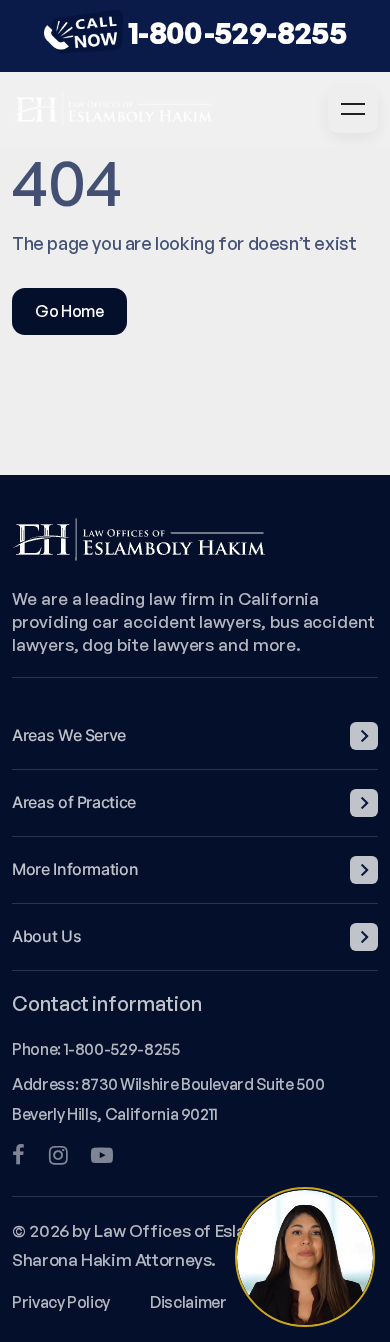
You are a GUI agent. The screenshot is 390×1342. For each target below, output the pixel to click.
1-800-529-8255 (237, 32)
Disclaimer (188, 1302)
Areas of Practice (74, 802)
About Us (46, 936)
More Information (75, 869)
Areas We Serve (69, 735)
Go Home (69, 311)
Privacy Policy (61, 1302)
